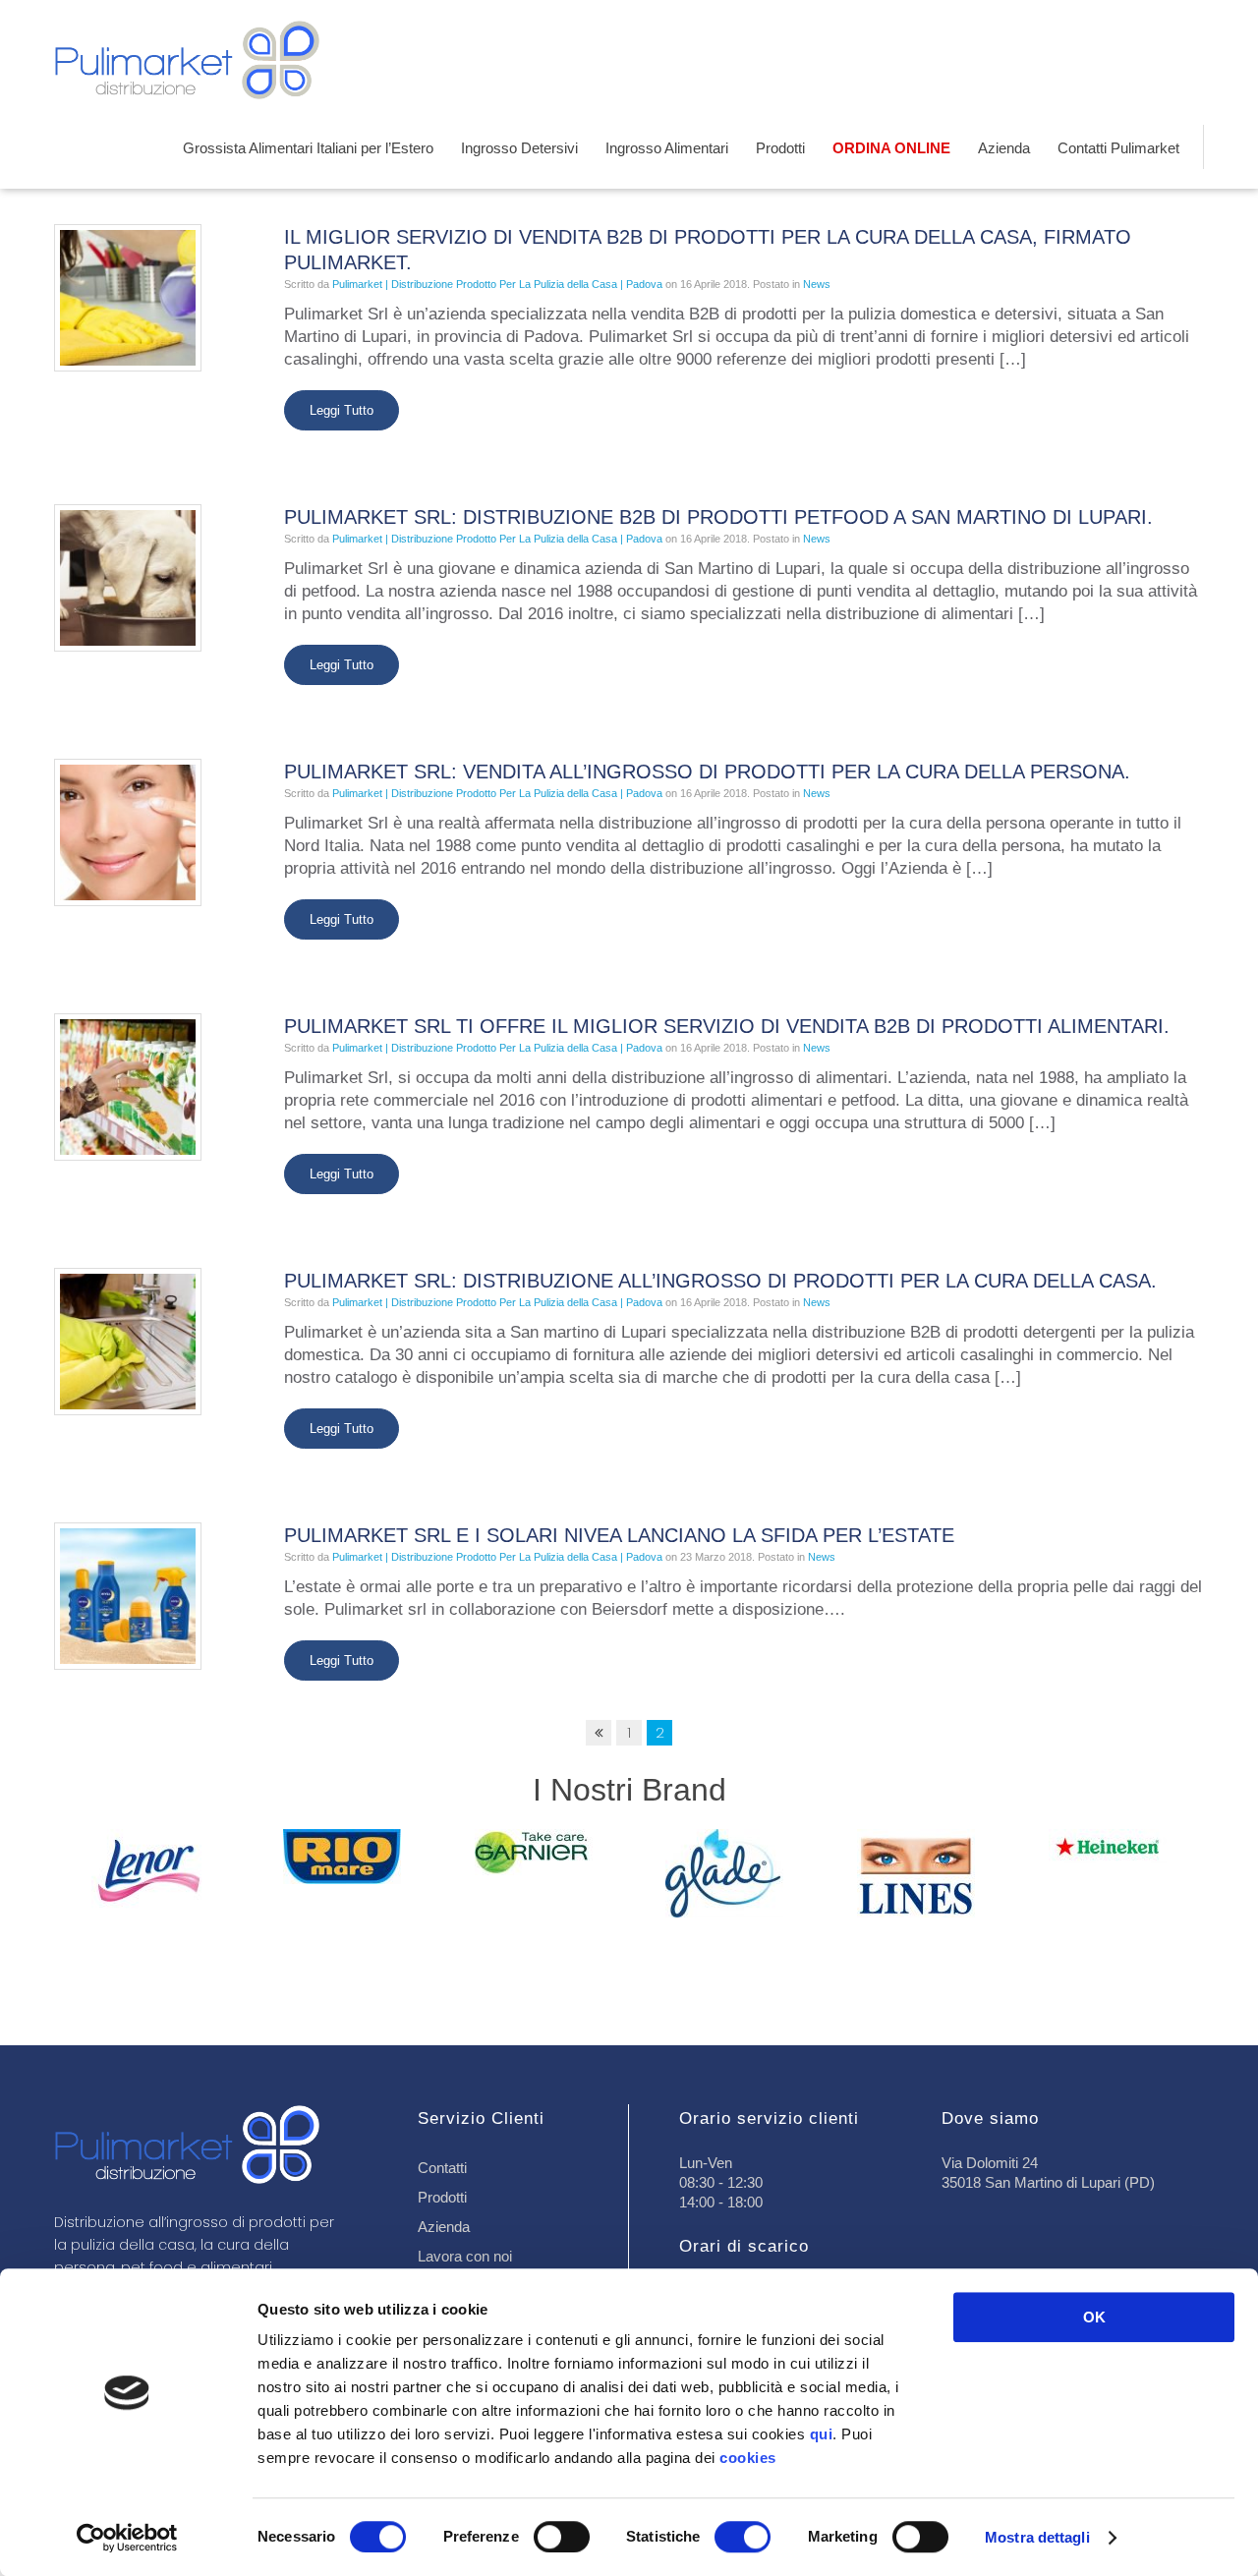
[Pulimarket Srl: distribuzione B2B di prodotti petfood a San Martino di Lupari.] (128, 576)
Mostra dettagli (1037, 2537)
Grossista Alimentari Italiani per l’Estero (308, 148)
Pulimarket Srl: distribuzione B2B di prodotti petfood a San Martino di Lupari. (718, 517)
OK (1094, 2317)
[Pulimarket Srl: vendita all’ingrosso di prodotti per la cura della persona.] (128, 831)
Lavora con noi (465, 2256)
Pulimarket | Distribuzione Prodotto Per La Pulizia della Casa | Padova (497, 284)
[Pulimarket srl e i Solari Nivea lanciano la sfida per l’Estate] (128, 1595)
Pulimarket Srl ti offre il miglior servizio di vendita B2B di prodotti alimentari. (727, 1026)
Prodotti (780, 148)
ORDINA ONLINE (891, 148)
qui (822, 2434)
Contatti (442, 2168)
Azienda (1004, 148)
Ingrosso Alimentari (667, 148)
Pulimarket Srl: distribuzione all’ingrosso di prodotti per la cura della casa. (720, 1281)
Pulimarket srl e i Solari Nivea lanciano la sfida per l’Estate (619, 1535)
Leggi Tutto (342, 410)
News (817, 284)
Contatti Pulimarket (1118, 148)
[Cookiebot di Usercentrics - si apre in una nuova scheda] (127, 2538)
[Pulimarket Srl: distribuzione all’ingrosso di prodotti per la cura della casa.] (128, 1340)
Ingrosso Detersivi (519, 148)
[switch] (562, 2537)
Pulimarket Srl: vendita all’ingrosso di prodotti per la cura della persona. (707, 772)
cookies (748, 2458)
